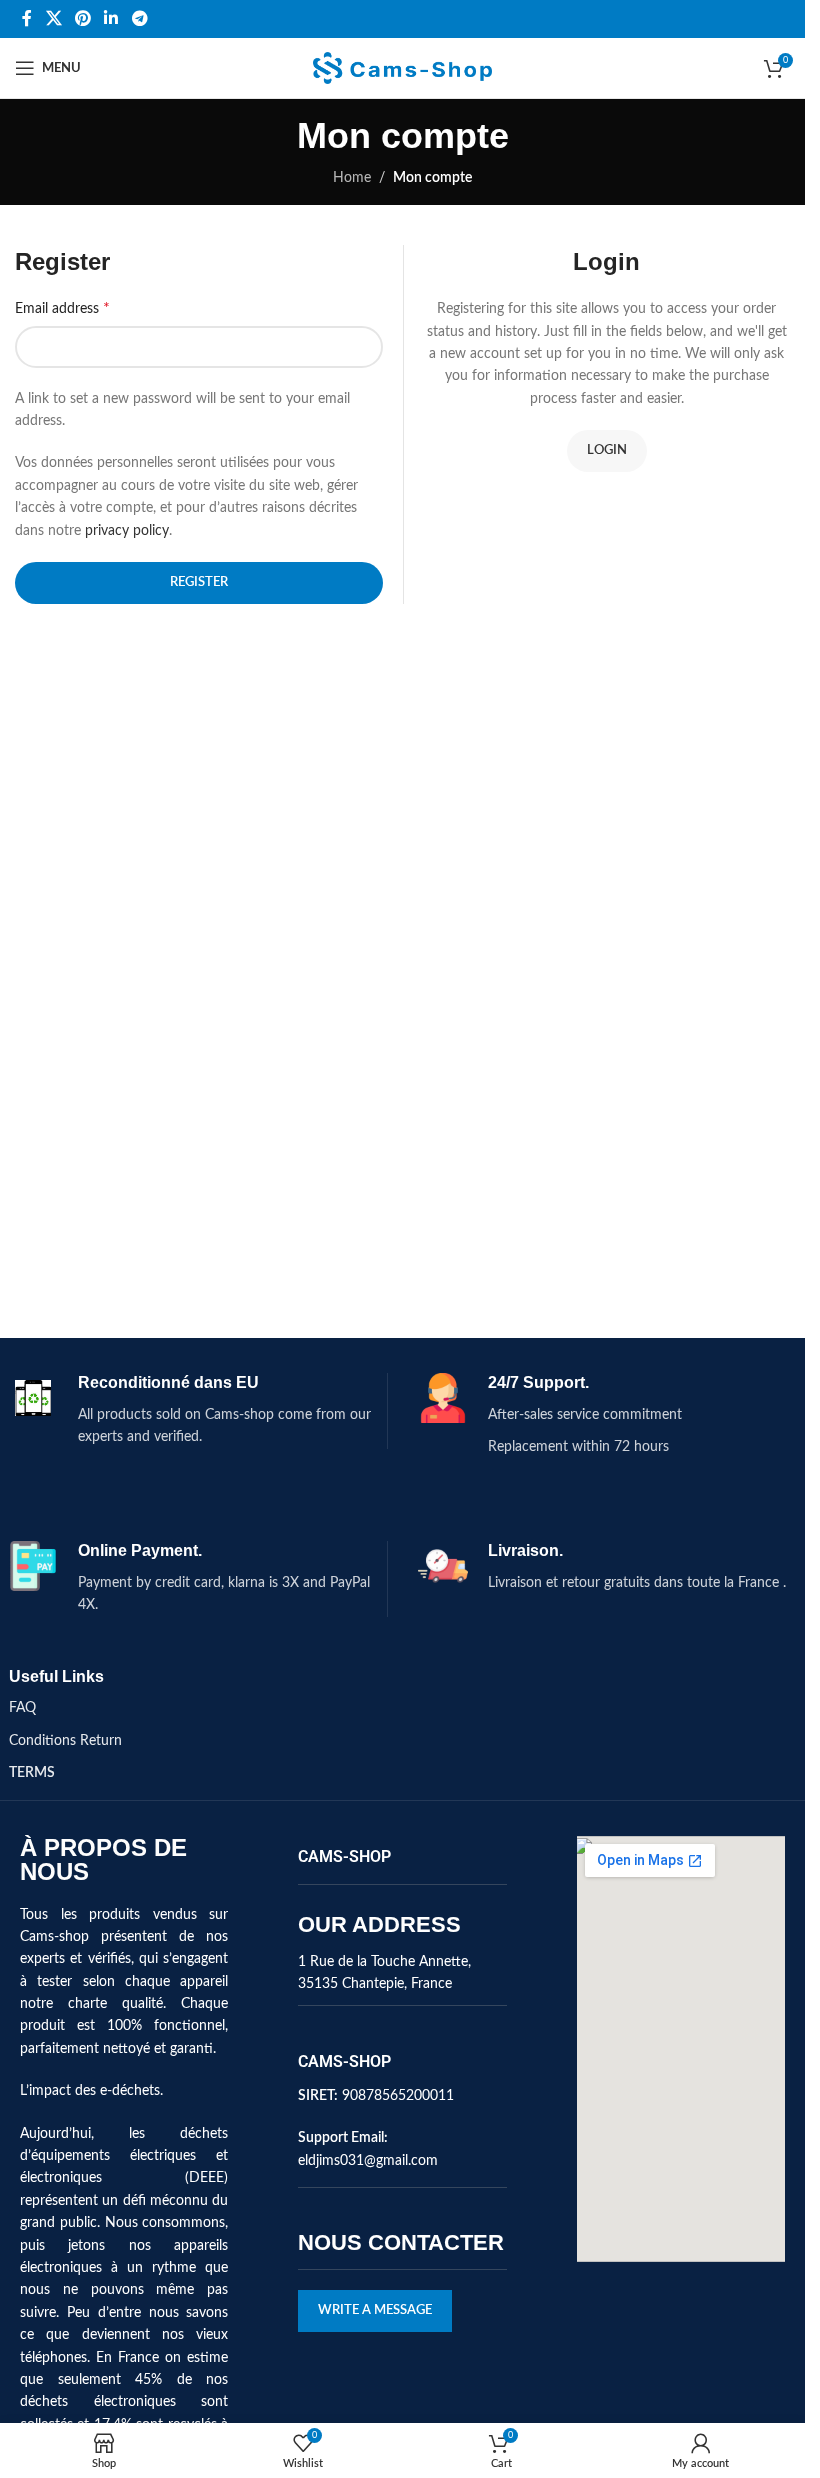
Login (607, 450)
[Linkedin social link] (111, 18)
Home (352, 178)
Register (199, 582)
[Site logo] (402, 68)
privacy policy (127, 531)
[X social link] (53, 18)
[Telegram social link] (139, 18)
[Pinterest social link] (82, 18)
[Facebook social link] (27, 18)
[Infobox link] (197, 1411)
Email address (62, 308)
